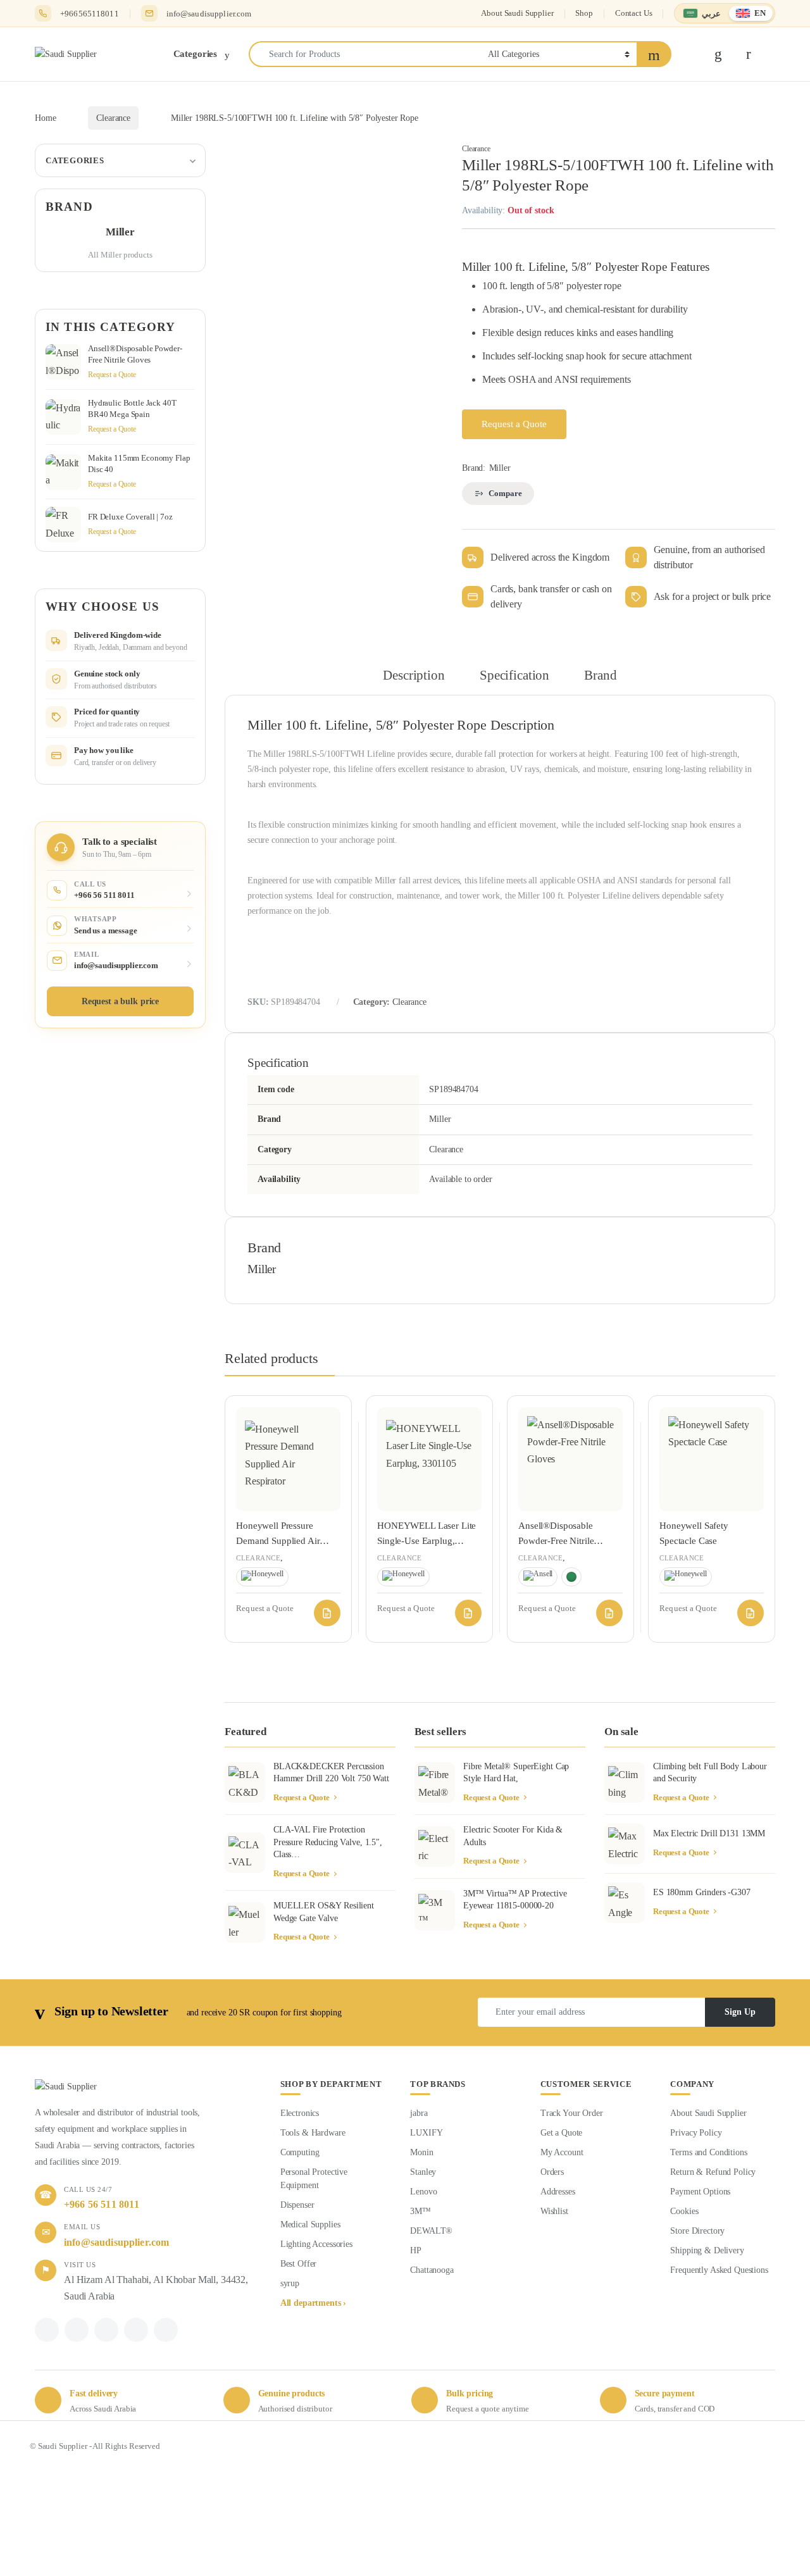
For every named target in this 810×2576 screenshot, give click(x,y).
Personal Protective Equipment (314, 2179)
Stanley (423, 2172)
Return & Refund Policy (713, 2172)
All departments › (314, 2303)
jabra (419, 2113)
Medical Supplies (310, 2224)
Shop (584, 13)
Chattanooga (432, 2270)
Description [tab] (414, 675)
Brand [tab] (600, 675)
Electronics (300, 2113)
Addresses (558, 2192)
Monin (421, 2152)
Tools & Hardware (313, 2133)
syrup (290, 2283)
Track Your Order (572, 2113)
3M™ (421, 2211)
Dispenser (297, 2205)
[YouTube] (166, 2330)
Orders (552, 2172)
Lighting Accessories (316, 2244)
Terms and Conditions (708, 2152)
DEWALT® (431, 2231)
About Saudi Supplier (517, 13)
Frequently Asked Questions (719, 2270)
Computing (300, 2152)
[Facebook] (47, 2330)
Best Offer (299, 2264)
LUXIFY (426, 2133)
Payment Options (700, 2192)
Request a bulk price (120, 1001)
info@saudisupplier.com (209, 14)
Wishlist (554, 2211)
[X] (77, 2330)
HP (416, 2250)
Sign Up (740, 2012)
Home (45, 118)
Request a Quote (514, 424)
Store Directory (697, 2231)
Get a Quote (561, 2133)
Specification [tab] (514, 675)
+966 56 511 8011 (102, 2204)
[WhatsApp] (106, 2330)
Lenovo (423, 2192)
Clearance (113, 118)
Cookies (684, 2211)
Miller (500, 468)
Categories (75, 160)
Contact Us (634, 13)
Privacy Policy (696, 2133)
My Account (562, 2152)
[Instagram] (136, 2330)
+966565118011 (90, 14)
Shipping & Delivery (707, 2250)
